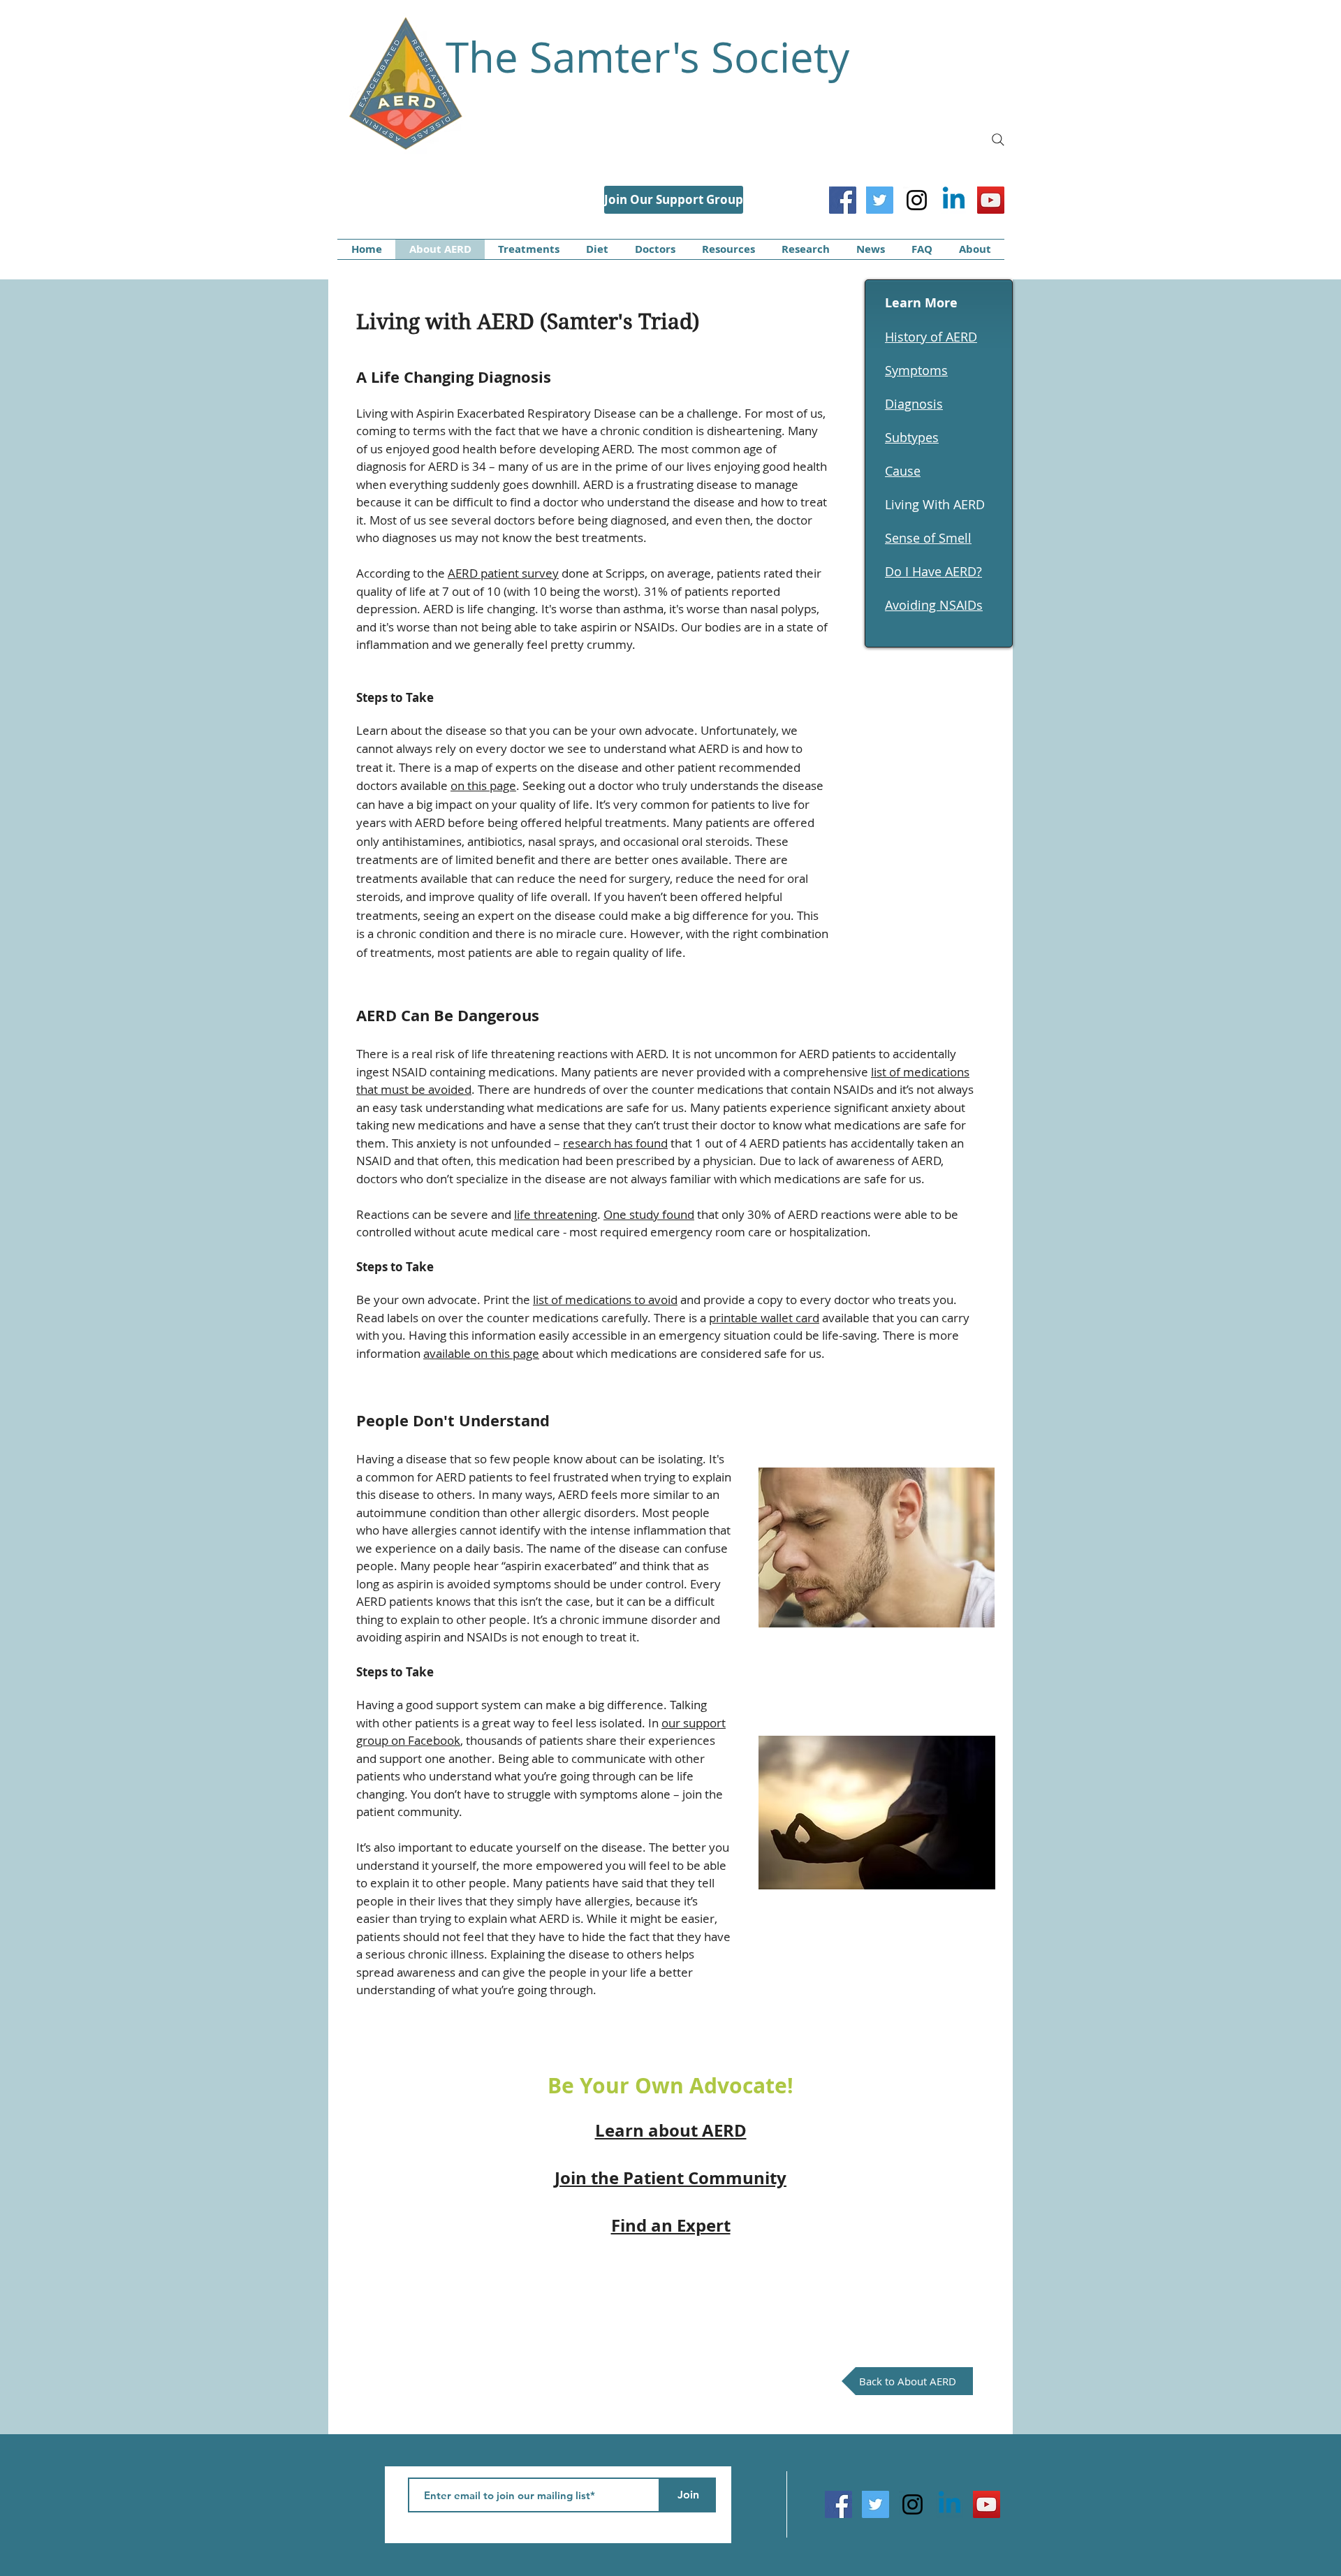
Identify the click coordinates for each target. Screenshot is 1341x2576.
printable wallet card (764, 1318)
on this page (483, 785)
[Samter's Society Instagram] (917, 200)
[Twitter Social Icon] (880, 200)
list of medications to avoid (605, 1300)
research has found (615, 1143)
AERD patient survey (503, 573)
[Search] (998, 140)
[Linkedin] (954, 200)
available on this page (481, 1353)
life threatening (556, 1214)
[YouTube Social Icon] (991, 200)
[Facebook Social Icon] (843, 200)
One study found (649, 1214)
